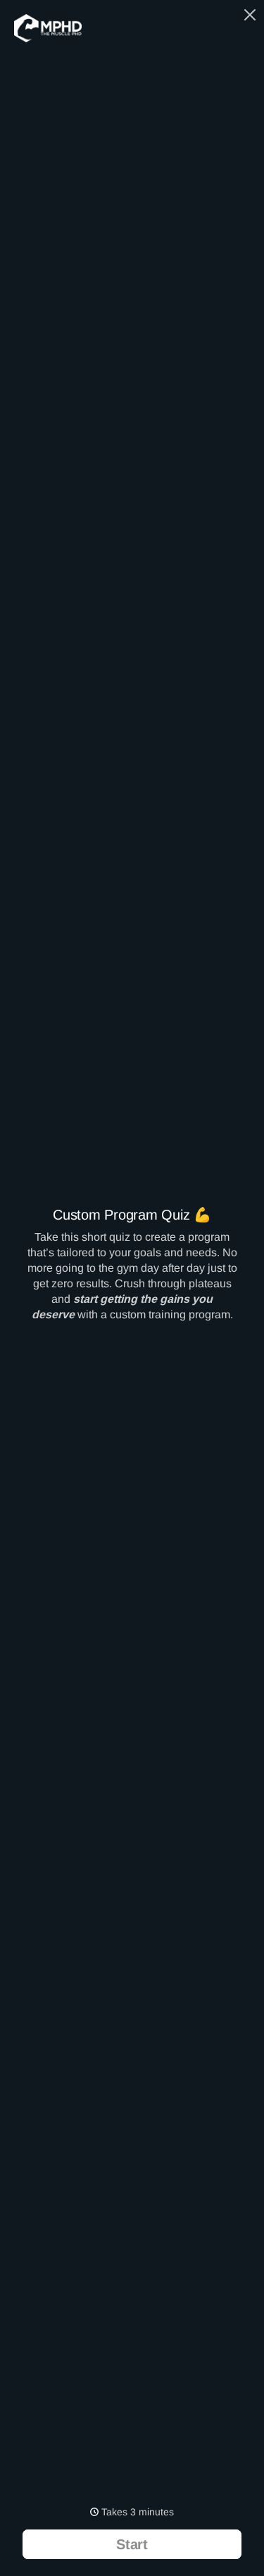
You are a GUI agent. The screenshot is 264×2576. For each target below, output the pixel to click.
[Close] (250, 13)
